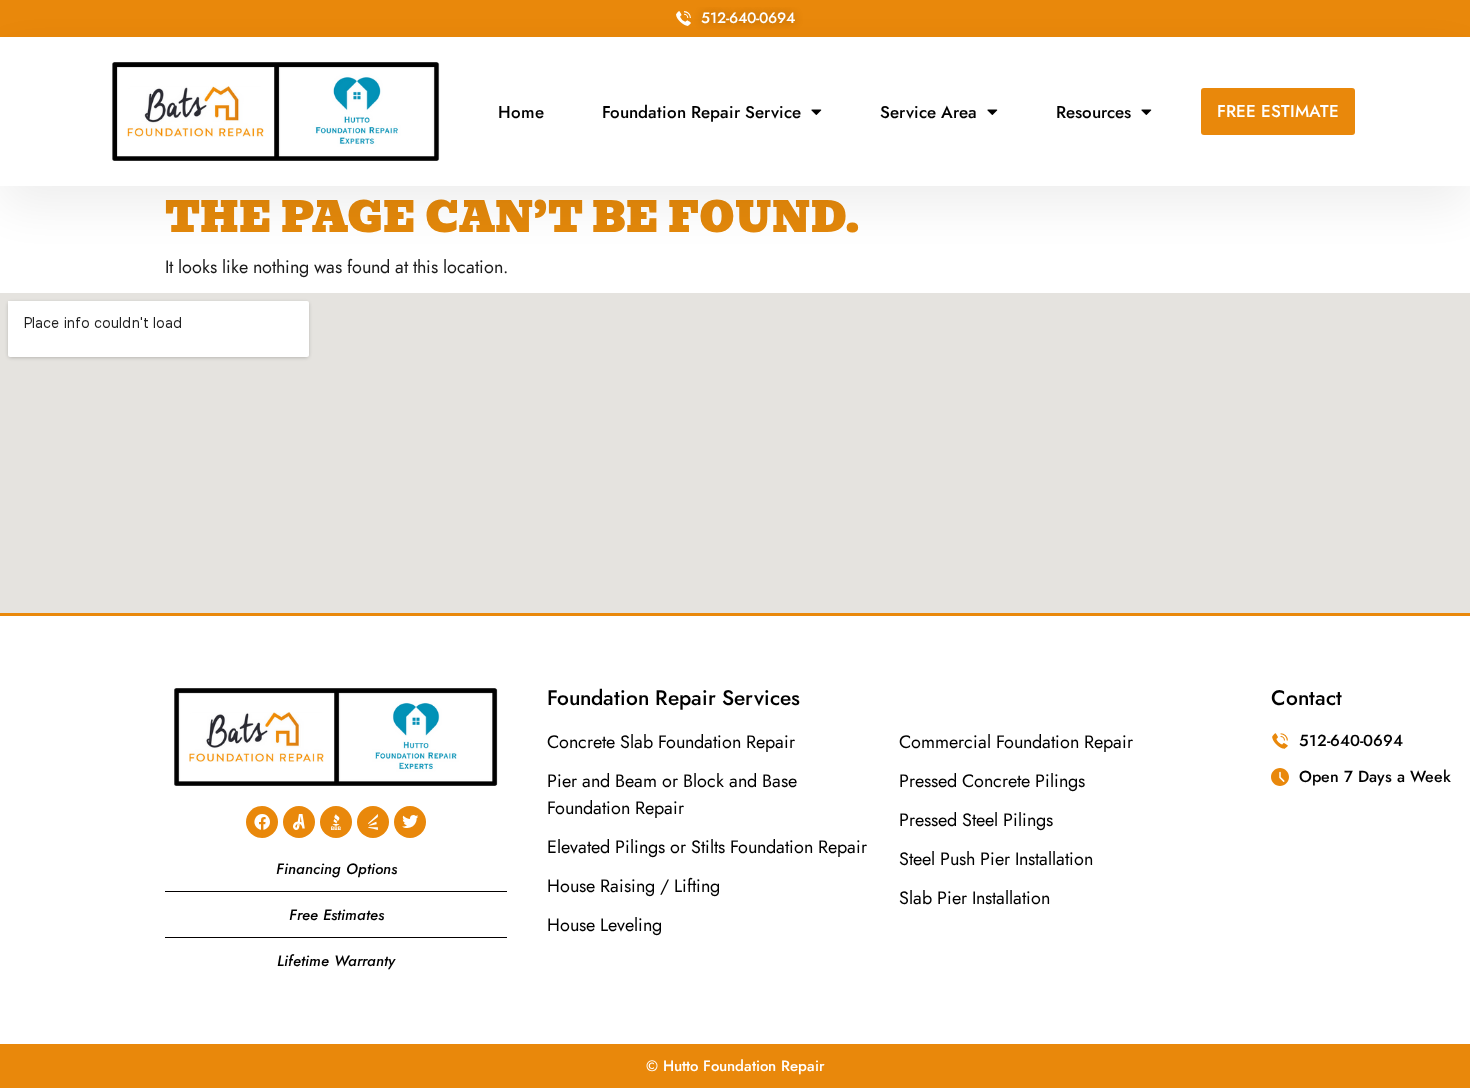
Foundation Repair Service (701, 112)
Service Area (928, 112)
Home (521, 112)
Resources (1093, 112)
